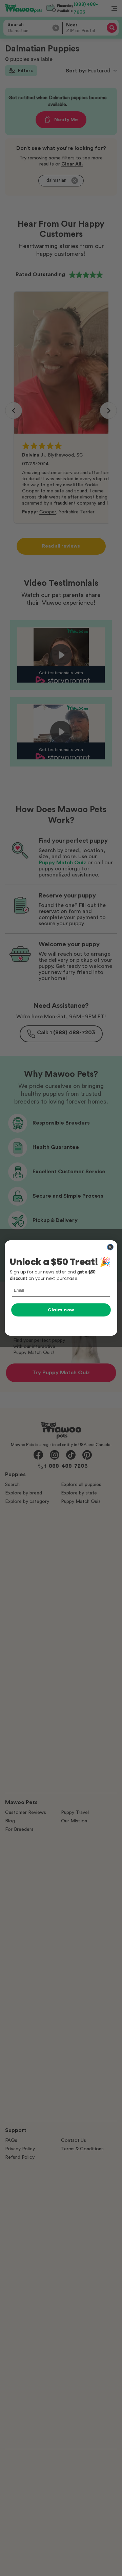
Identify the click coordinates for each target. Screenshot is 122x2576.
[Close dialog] (110, 1247)
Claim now (61, 1310)
